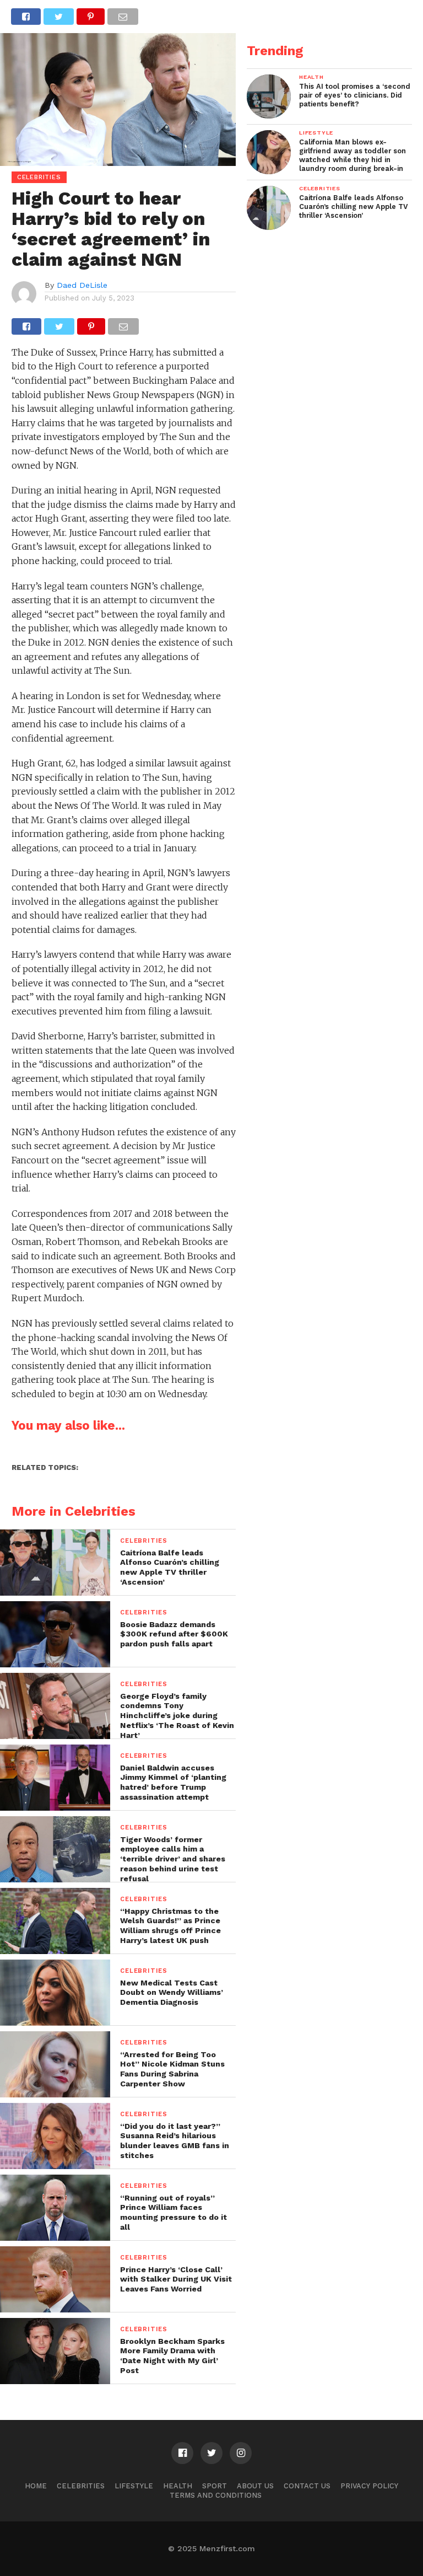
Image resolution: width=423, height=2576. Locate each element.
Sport (215, 2486)
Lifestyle (134, 2486)
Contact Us (307, 2486)
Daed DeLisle (82, 285)
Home (36, 2486)
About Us (255, 2486)
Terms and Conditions (216, 2495)
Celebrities (81, 2486)
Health (178, 2486)
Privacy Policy (369, 2486)
